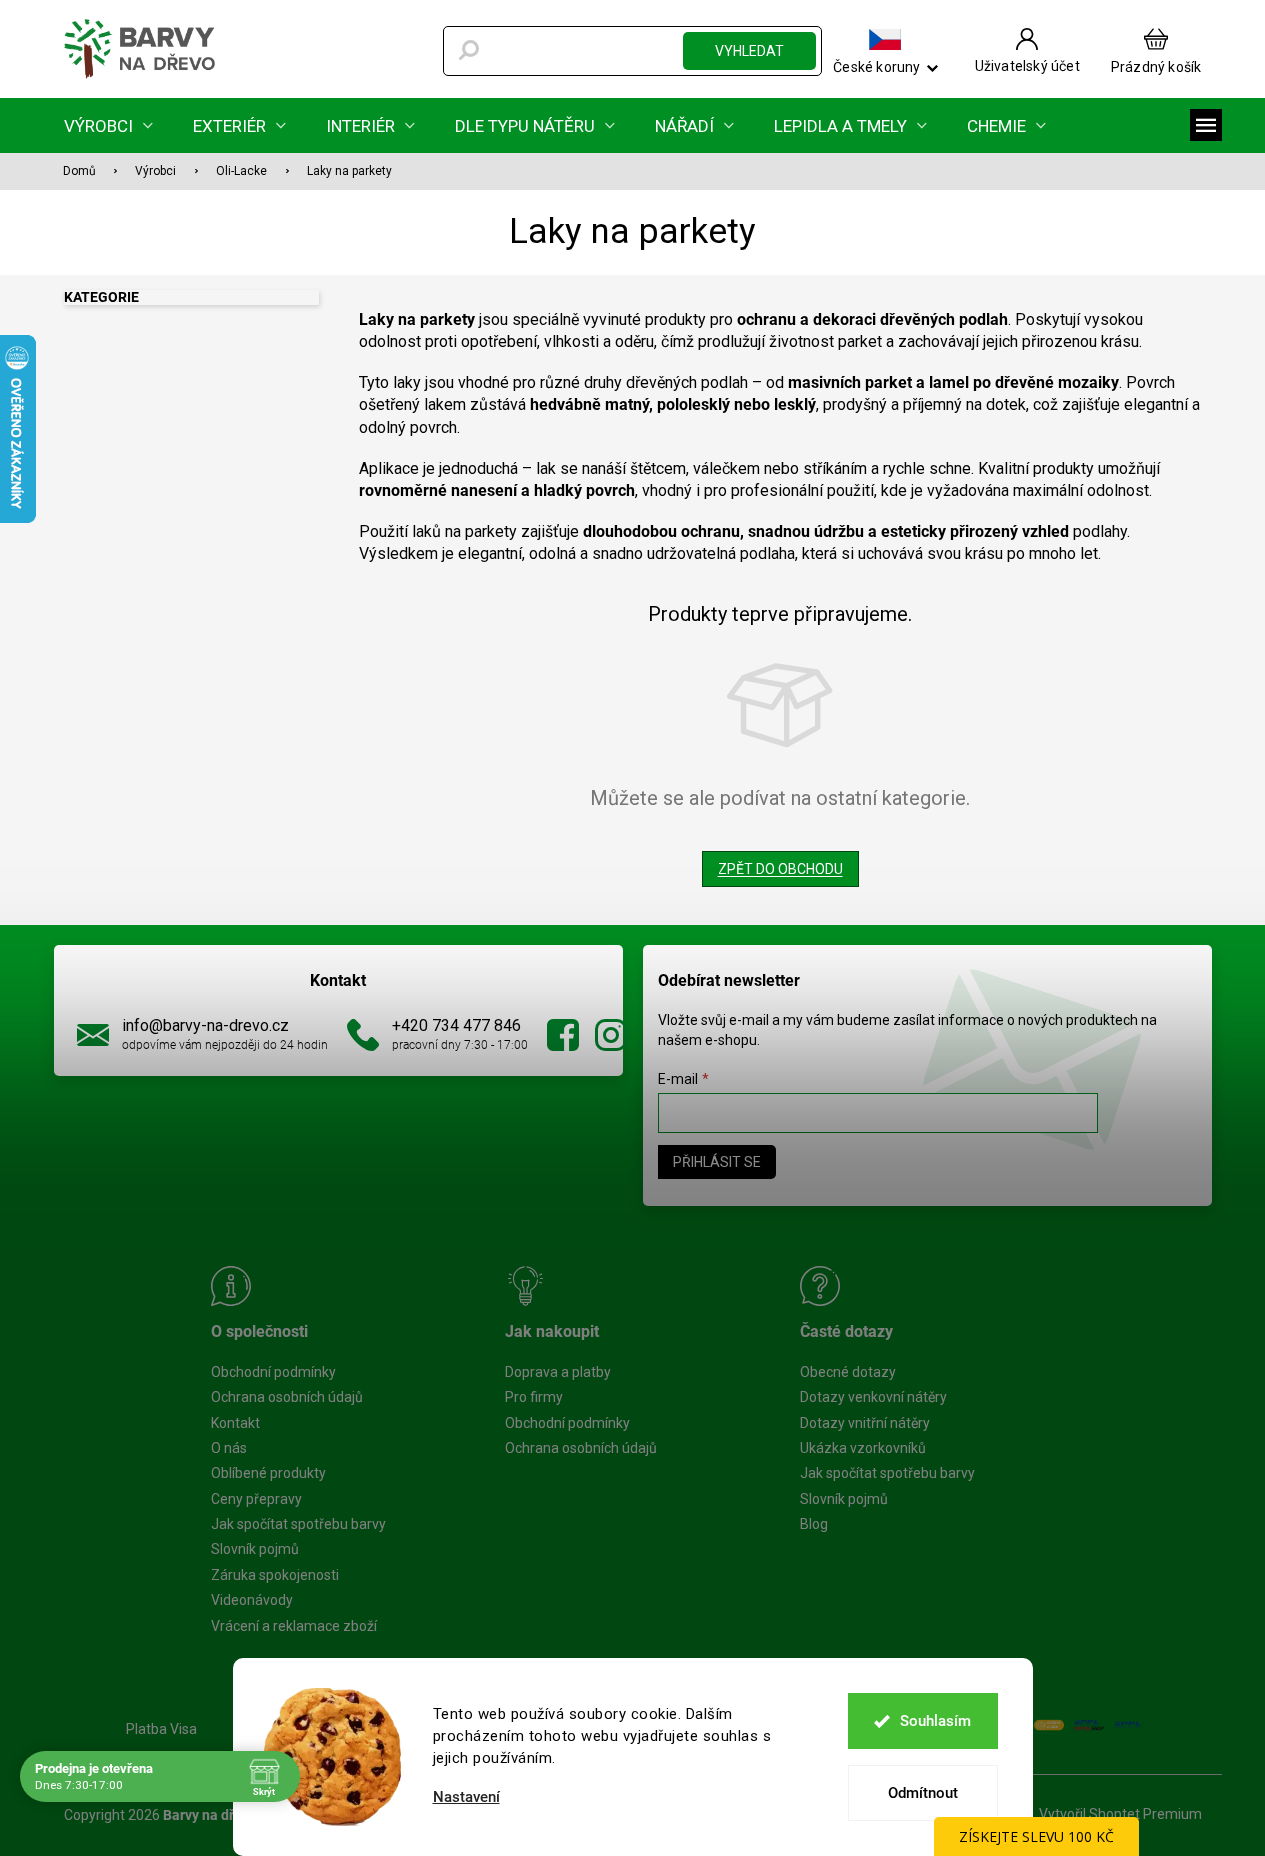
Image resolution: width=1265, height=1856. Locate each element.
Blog (814, 1524)
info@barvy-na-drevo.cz (205, 1025)
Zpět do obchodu (780, 869)
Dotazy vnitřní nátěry (865, 1423)
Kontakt (235, 1423)
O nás (229, 1448)
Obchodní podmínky (273, 1372)
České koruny (876, 66)
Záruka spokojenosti (275, 1575)
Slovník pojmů (255, 1549)
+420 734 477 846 (456, 1025)
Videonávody (252, 1600)
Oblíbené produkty (268, 1473)
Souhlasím (935, 1721)
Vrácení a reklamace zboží (294, 1626)
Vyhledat (749, 51)
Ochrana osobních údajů (287, 1397)
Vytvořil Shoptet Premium (1120, 1814)
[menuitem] (108, 125)
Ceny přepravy (256, 1499)
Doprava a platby (558, 1372)
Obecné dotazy (848, 1372)
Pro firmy (534, 1397)
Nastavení (466, 1797)
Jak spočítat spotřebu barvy (298, 1524)
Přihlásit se (717, 1162)
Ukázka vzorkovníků (863, 1448)
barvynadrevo (611, 1035)
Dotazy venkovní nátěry (873, 1397)
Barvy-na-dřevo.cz (563, 1035)
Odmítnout (923, 1793)
